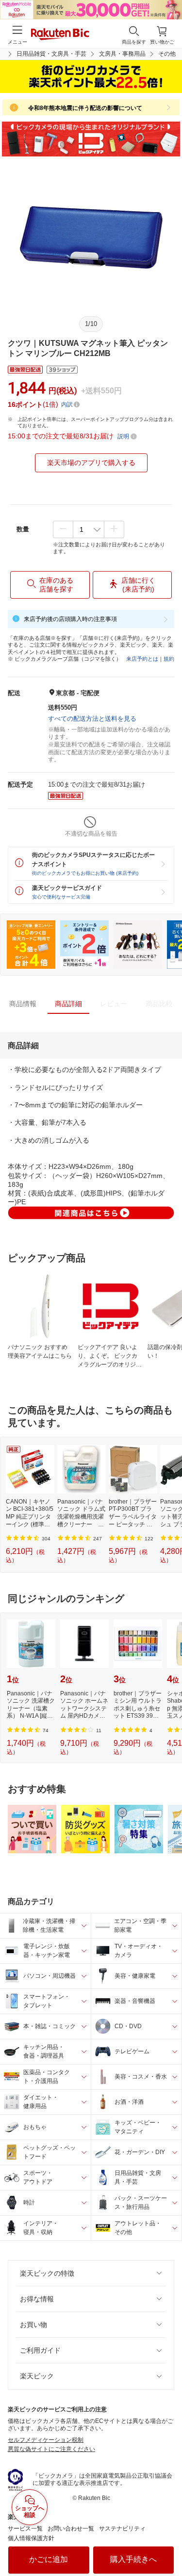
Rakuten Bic (60, 35)
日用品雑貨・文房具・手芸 (51, 54)
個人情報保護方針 (31, 2538)
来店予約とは (142, 659)
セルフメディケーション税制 (46, 2440)
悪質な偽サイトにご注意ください (51, 2449)
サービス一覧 (25, 2529)
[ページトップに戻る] (168, 2544)
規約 (169, 659)
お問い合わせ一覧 (71, 2529)
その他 (167, 54)
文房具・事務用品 (122, 54)
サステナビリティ (122, 2529)
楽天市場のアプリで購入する (91, 463)
